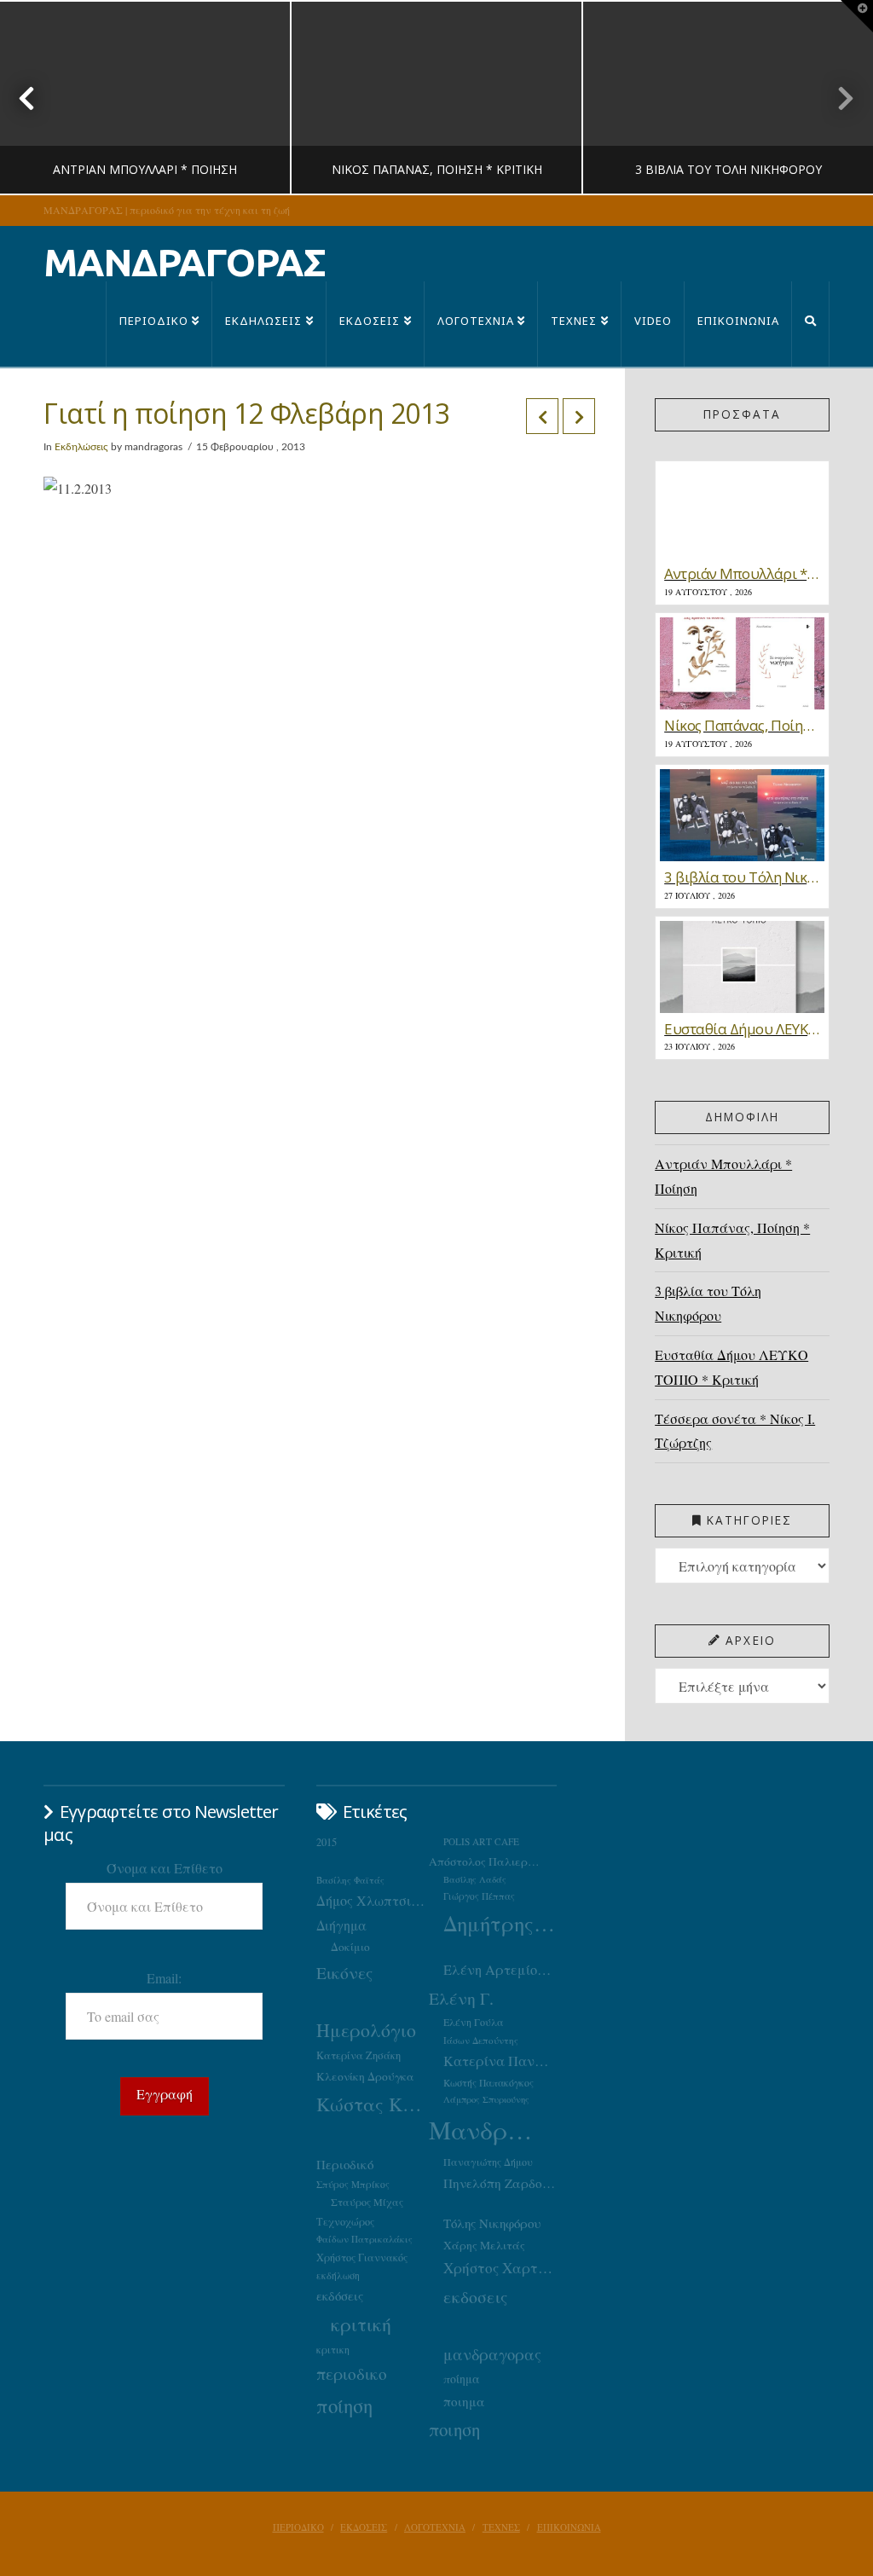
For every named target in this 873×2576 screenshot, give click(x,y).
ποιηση (454, 2429)
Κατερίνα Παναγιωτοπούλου (500, 2061)
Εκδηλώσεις (81, 447)
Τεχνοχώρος (345, 2221)
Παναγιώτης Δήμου (488, 2162)
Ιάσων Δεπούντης (481, 2040)
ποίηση (344, 2405)
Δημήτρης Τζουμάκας (500, 1923)
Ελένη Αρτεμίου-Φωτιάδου (500, 1970)
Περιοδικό (345, 2164)
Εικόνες (344, 1972)
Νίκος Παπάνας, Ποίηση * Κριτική (732, 1240)
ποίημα (462, 2379)
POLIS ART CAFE (481, 1841)
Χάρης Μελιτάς (484, 2245)
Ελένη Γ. (461, 1998)
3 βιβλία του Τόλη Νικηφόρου (708, 1303)
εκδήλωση (338, 2275)
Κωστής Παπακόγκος (489, 2083)
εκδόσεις (340, 2295)
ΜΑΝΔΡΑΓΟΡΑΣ (185, 262)
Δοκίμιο (350, 1947)
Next (837, 98)
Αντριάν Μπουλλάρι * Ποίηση (723, 1176)
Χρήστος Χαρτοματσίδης (500, 2268)
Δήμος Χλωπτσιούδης (373, 1901)
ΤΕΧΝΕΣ (501, 2527)
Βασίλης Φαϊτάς (350, 1880)
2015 (327, 1842)
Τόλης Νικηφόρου (492, 2223)
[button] (857, 16)
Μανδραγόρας (486, 2130)
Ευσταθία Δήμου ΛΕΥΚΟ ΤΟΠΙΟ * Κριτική (731, 1367)
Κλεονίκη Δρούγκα (365, 2076)
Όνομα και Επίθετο (165, 1868)
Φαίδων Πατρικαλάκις (364, 2239)
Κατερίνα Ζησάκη (358, 2055)
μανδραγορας (492, 2354)
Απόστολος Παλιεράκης (486, 1861)
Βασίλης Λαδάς (475, 1879)
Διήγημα (341, 1925)
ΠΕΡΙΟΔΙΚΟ (298, 2527)
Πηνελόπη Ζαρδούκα (500, 2183)
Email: (164, 1978)
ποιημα (464, 2401)
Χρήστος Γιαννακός (362, 2257)
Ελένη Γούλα (474, 2022)
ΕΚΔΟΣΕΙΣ (364, 2527)
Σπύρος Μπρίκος (353, 2184)
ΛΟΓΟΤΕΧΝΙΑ (435, 2527)
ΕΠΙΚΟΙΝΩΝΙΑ (569, 2527)
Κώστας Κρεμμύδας (373, 2104)
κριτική (361, 2324)
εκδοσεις (475, 2297)
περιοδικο (352, 2373)
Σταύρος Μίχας (367, 2202)
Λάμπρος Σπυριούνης (486, 2099)
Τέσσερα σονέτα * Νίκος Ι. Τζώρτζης (735, 1431)
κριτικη (333, 2349)
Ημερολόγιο (366, 2030)
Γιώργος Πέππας (479, 1896)
